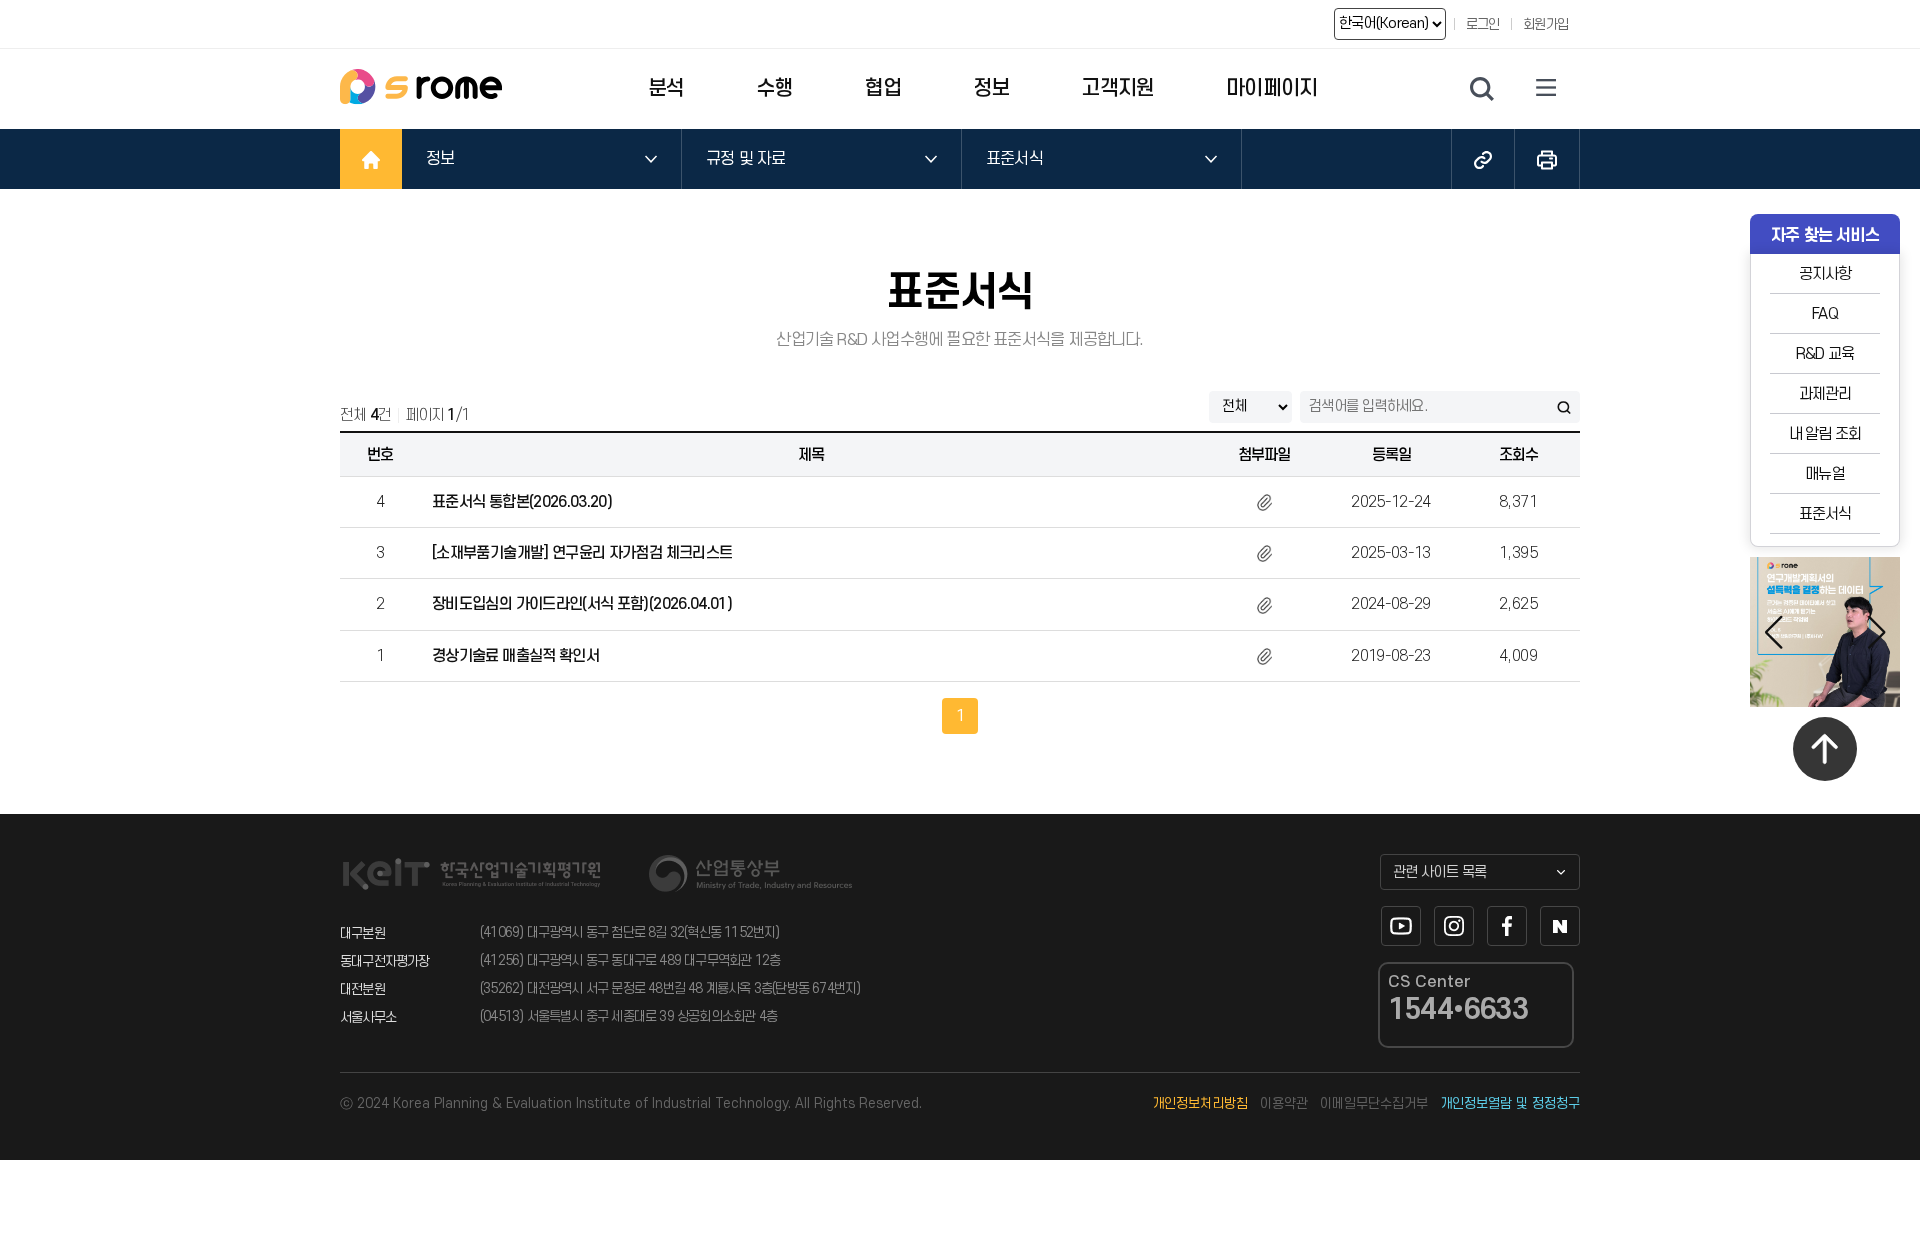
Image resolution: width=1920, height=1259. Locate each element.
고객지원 (1117, 88)
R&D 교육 (1825, 354)
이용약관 (1284, 1103)
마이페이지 (1271, 88)
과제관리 (1825, 394)
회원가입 (1545, 24)
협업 (883, 88)
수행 (774, 88)
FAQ (1825, 314)
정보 (991, 88)
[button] (1876, 632)
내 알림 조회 (1825, 434)
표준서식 (1014, 159)
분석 (666, 88)
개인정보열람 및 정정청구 (1510, 1103)
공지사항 (1825, 274)
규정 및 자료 (745, 159)
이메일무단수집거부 (1374, 1103)
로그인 (1483, 24)
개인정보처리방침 (1200, 1103)
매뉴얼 (1825, 474)
